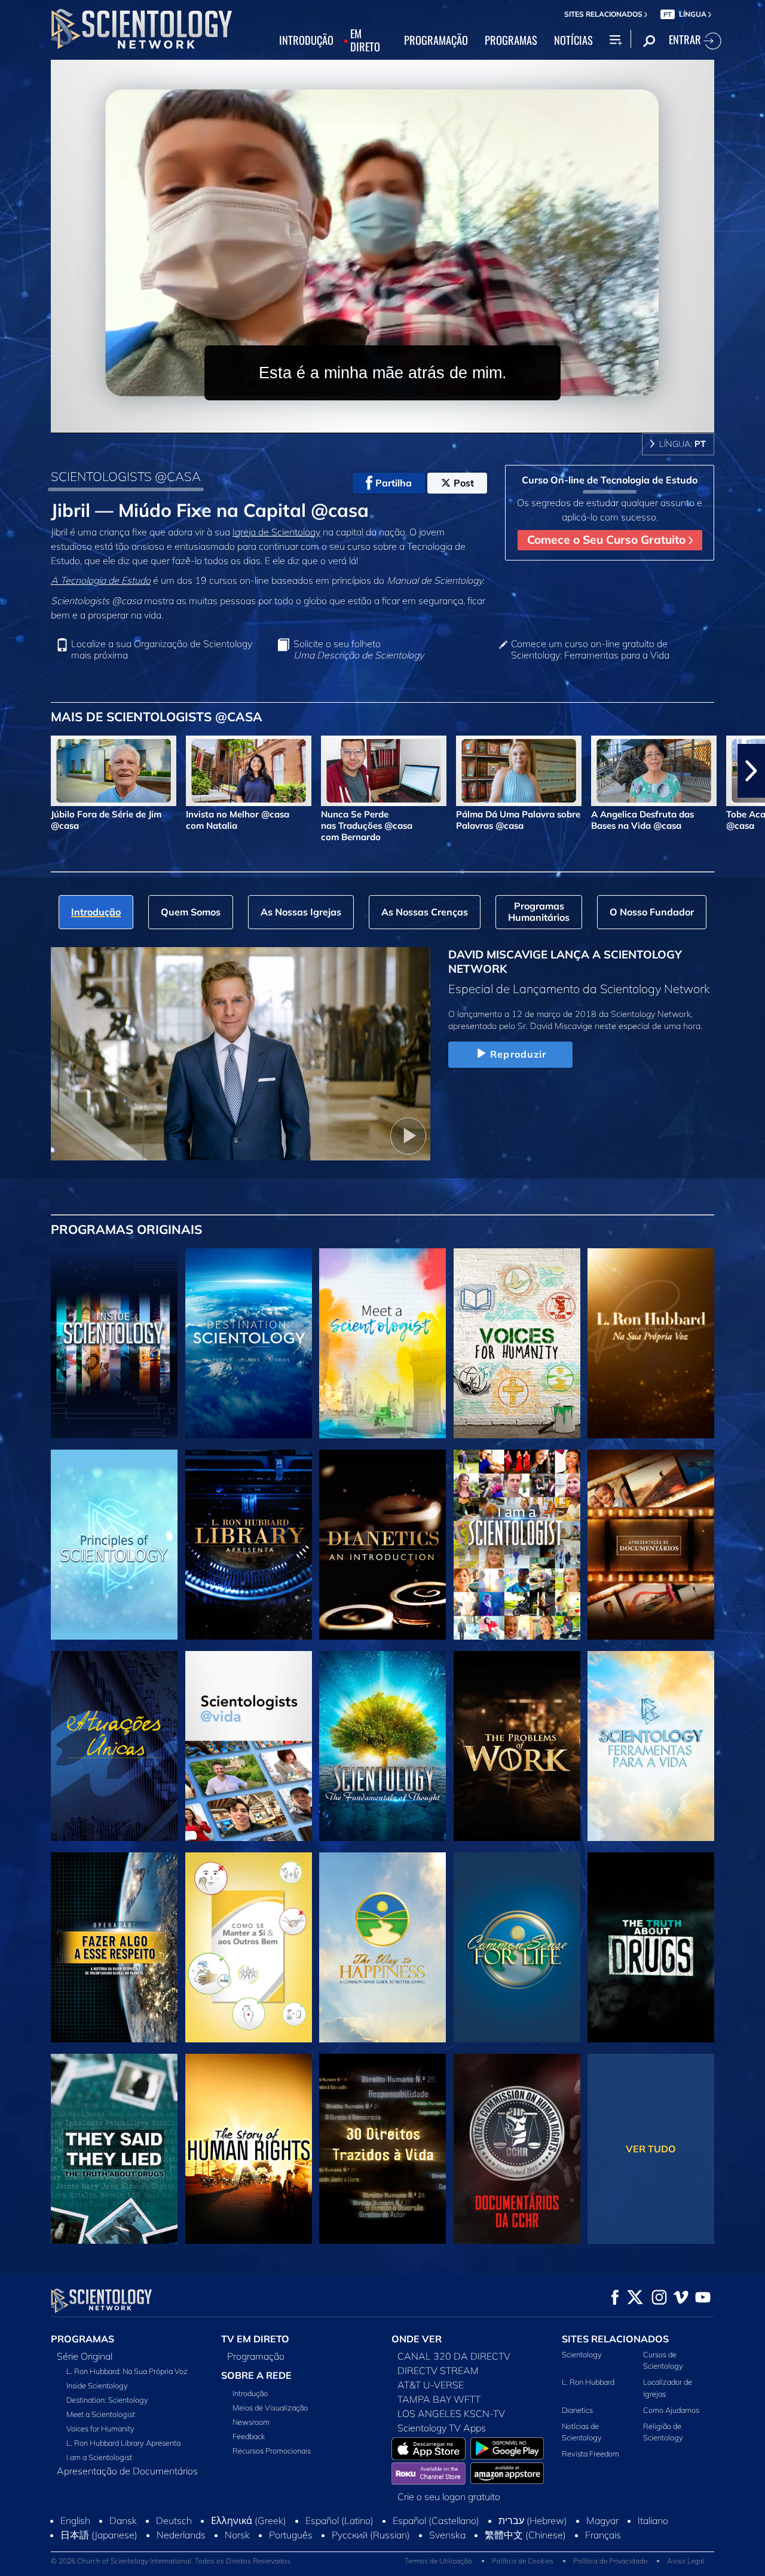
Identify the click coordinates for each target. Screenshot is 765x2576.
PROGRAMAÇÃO (436, 41)
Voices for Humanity (100, 2428)
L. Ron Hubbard (588, 2382)
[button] (14, 771)
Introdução (250, 2393)
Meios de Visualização (270, 2407)
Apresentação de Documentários (127, 2471)
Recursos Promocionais (272, 2451)
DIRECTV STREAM (438, 2370)
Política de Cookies (523, 2561)
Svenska (447, 2535)
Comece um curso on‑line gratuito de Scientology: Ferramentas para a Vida (590, 650)
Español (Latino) (339, 2520)
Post (464, 483)
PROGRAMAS (511, 41)
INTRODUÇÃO (306, 41)
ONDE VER (417, 2339)
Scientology (582, 2354)
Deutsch (174, 2520)
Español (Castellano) (436, 2520)
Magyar (602, 2520)
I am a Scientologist (99, 2457)
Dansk (123, 2520)
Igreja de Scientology (276, 532)
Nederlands (181, 2535)
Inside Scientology (97, 2385)
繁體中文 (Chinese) (525, 2535)
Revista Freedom (590, 2454)
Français (603, 2535)
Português (291, 2535)
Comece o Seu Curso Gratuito (608, 540)
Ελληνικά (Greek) (249, 2520)
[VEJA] (114, 1545)
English (75, 2520)
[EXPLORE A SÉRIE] (114, 1343)
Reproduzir (518, 1054)
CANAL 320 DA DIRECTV (454, 2356)
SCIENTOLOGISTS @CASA (126, 476)
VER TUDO (651, 2149)
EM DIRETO (365, 41)
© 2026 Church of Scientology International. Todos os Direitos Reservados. (172, 2561)
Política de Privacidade (610, 2561)
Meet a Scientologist (101, 2414)
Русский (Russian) (371, 2535)
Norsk (237, 2535)
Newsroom (251, 2422)
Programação (256, 2356)
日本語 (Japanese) (99, 2535)
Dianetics (577, 2410)
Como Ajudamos (671, 2410)
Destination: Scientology (107, 2400)
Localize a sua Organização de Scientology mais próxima (162, 650)
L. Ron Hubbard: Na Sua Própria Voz (127, 2371)
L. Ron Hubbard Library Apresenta (123, 2443)
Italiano (653, 2520)
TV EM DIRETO (255, 2339)
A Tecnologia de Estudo (101, 580)
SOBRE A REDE (256, 2375)
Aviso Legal (686, 2561)
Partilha (394, 483)
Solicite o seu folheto (359, 650)
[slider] (406, 422)
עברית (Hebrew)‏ (533, 2520)
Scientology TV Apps (442, 2428)
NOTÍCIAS (573, 41)
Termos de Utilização (438, 2561)
